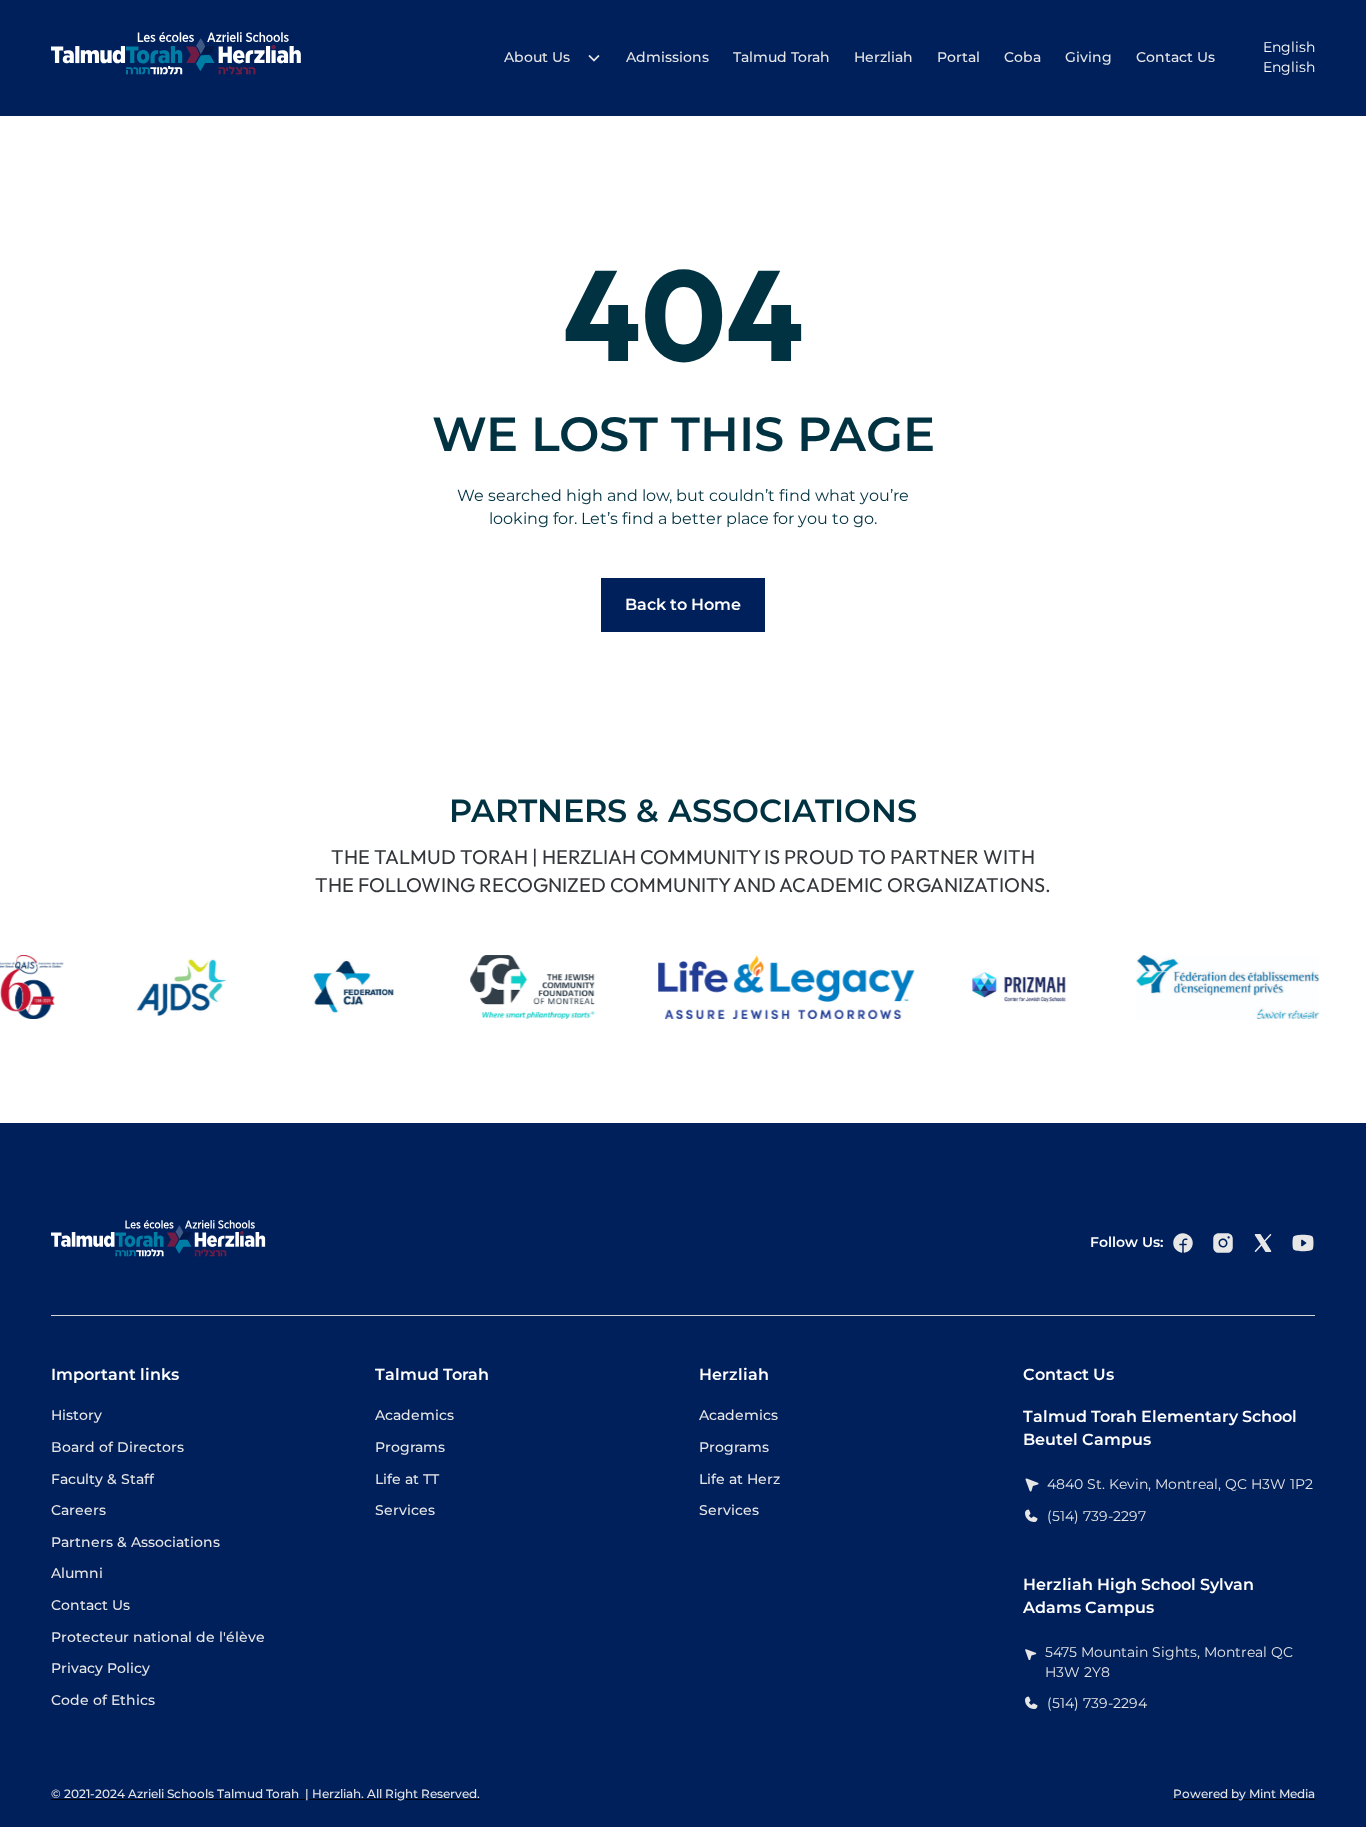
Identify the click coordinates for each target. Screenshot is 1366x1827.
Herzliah (883, 57)
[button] (547, 58)
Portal (958, 57)
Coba (1022, 57)
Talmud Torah (781, 57)
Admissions (667, 57)
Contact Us (1175, 57)
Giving (1088, 57)
